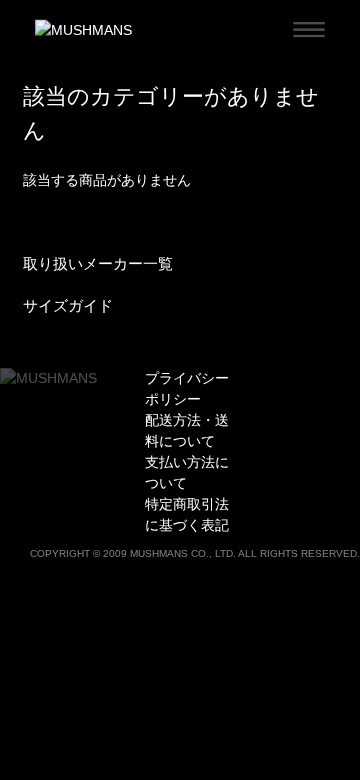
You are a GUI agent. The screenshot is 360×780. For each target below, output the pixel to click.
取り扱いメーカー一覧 (98, 263)
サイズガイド (68, 305)
